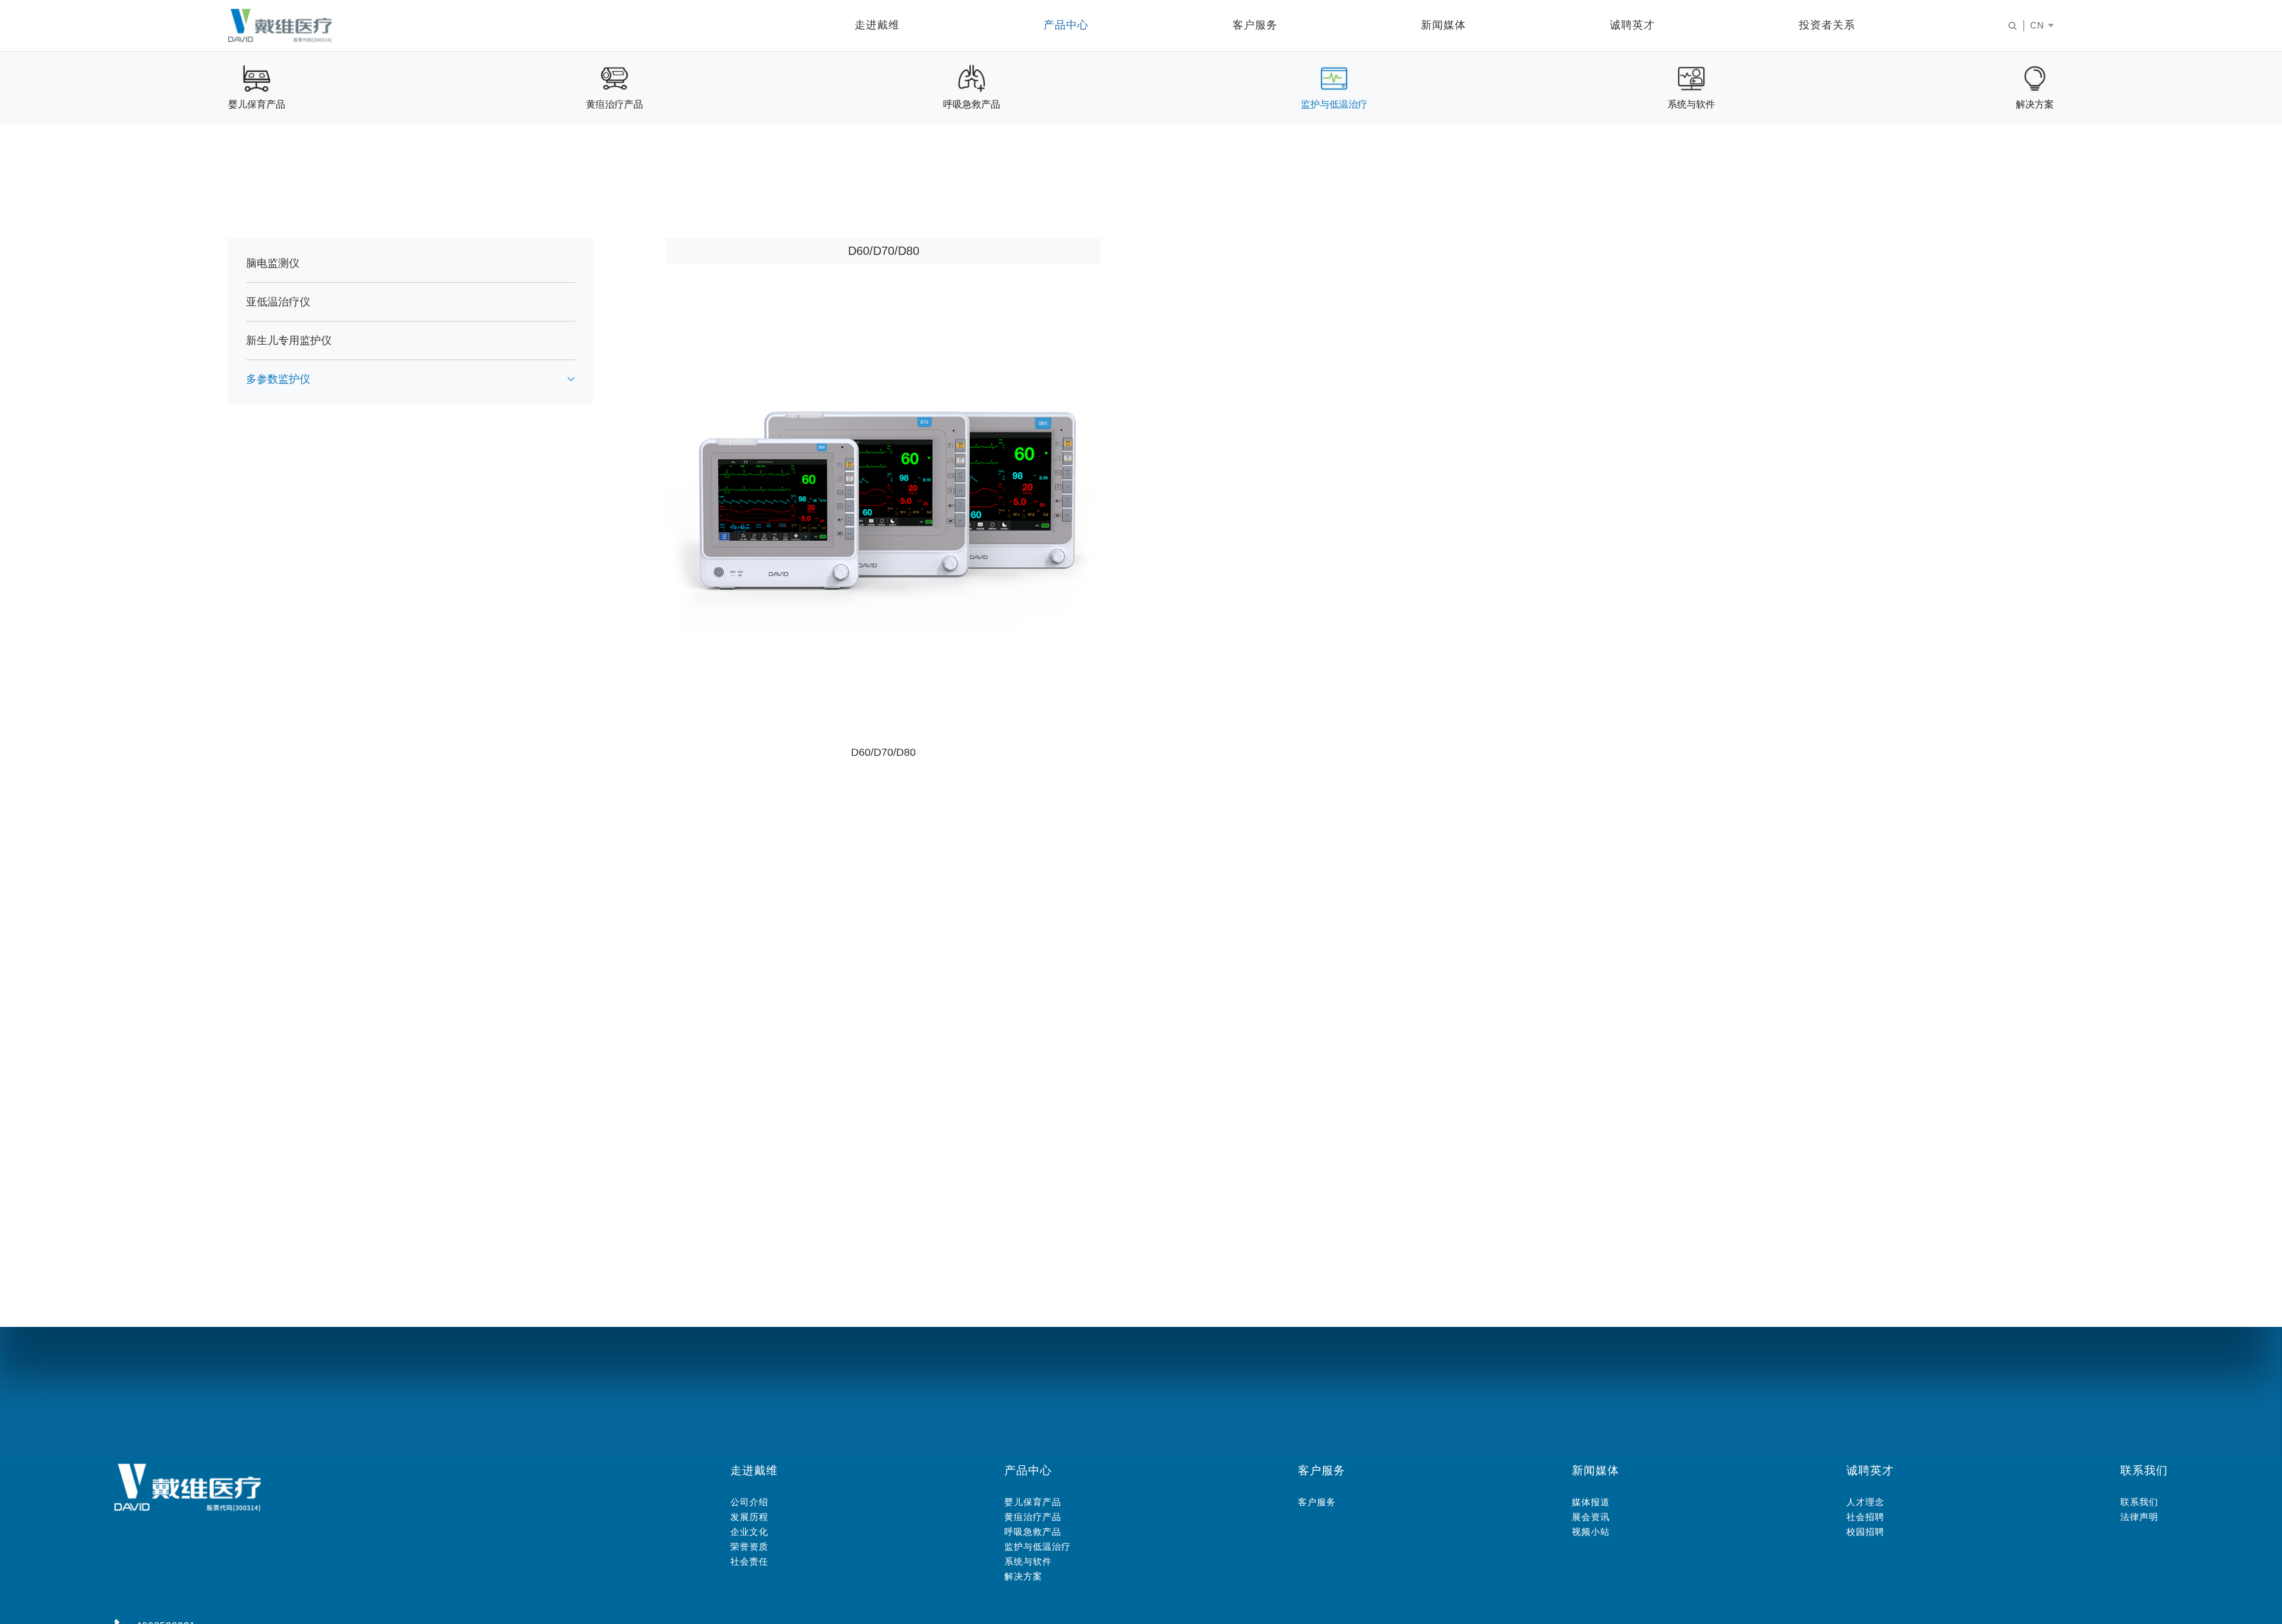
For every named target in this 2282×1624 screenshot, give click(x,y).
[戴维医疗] (280, 26)
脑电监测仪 (273, 264)
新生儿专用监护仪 (289, 341)
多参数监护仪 (278, 380)
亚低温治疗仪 (278, 302)
